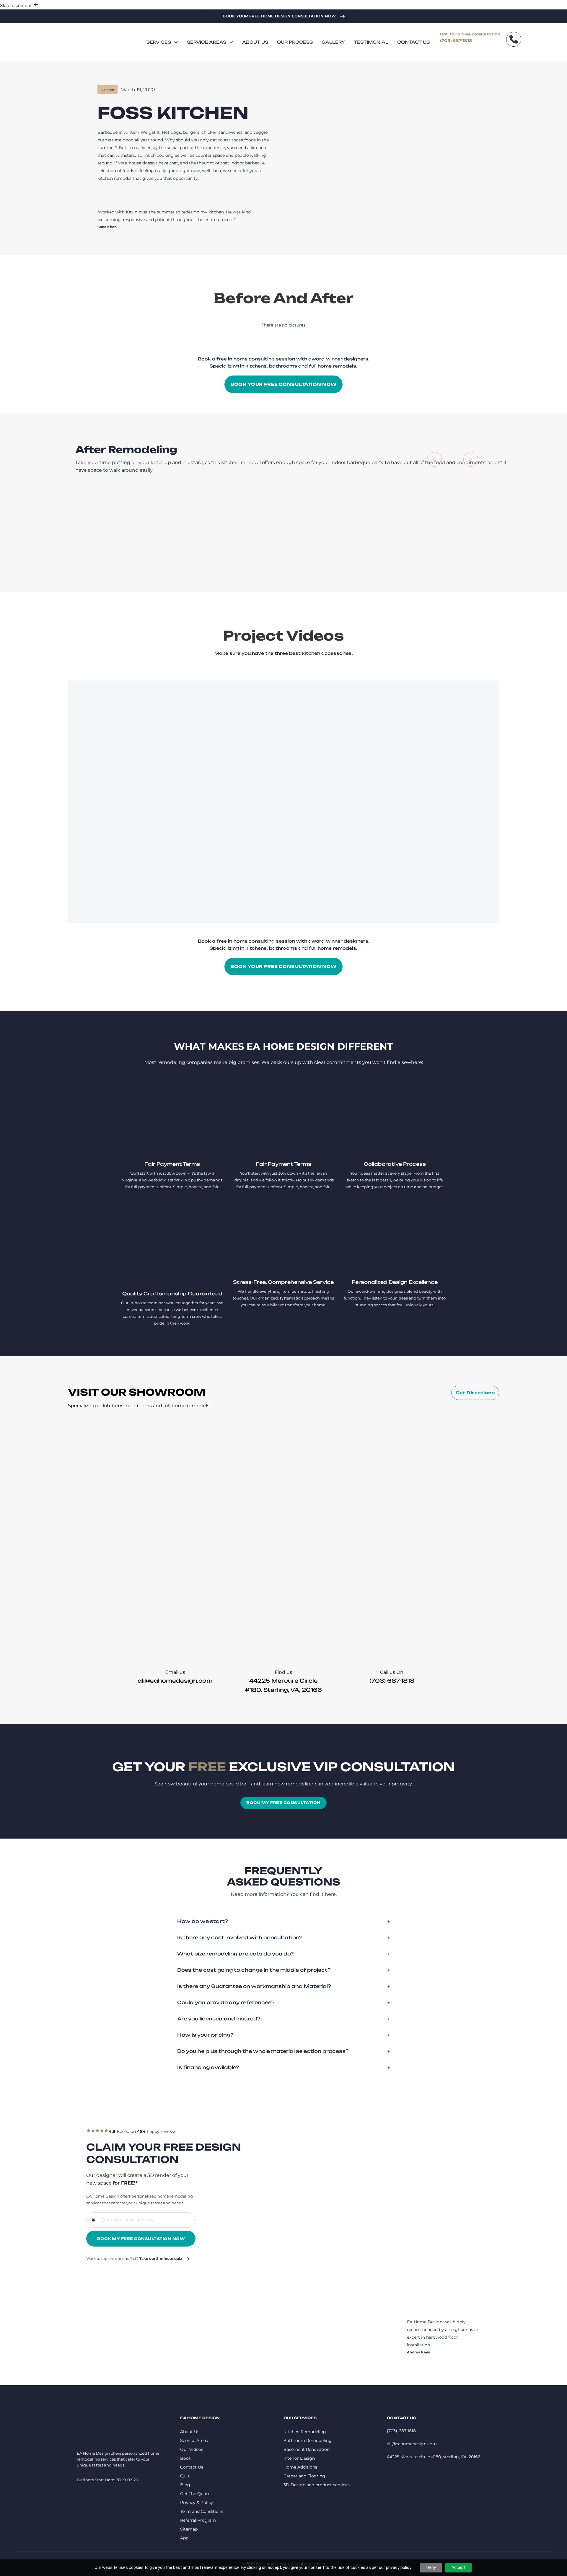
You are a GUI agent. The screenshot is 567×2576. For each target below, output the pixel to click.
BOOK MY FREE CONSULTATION (283, 1803)
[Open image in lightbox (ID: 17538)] (118, 533)
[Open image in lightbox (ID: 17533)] (377, 533)
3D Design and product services (317, 2485)
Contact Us (413, 42)
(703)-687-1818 (401, 2431)
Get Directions (475, 1393)
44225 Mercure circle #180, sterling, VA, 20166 (434, 2457)
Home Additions (300, 2467)
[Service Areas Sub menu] (231, 42)
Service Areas (207, 42)
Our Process (295, 42)
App (184, 2538)
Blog (185, 2485)
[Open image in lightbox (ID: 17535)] (205, 533)
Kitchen (107, 90)
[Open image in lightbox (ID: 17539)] (463, 533)
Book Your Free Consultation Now (283, 384)
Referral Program (198, 2520)
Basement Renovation (307, 2449)
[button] (283, 1921)
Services (159, 42)
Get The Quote (195, 2494)
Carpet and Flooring (304, 2476)
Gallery (333, 42)
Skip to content (16, 5)
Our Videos (192, 2449)
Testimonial (371, 42)
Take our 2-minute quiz (161, 2259)
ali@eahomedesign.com (175, 1681)
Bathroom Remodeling (308, 2440)
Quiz (185, 2476)
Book (186, 2458)
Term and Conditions (202, 2511)
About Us (255, 42)
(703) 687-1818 (456, 41)
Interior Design (299, 2458)
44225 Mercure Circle (283, 1681)
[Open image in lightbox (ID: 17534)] (291, 533)
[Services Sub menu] (176, 42)
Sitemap (189, 2529)
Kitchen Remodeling (305, 2432)
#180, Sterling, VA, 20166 (283, 1690)
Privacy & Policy (197, 2502)
